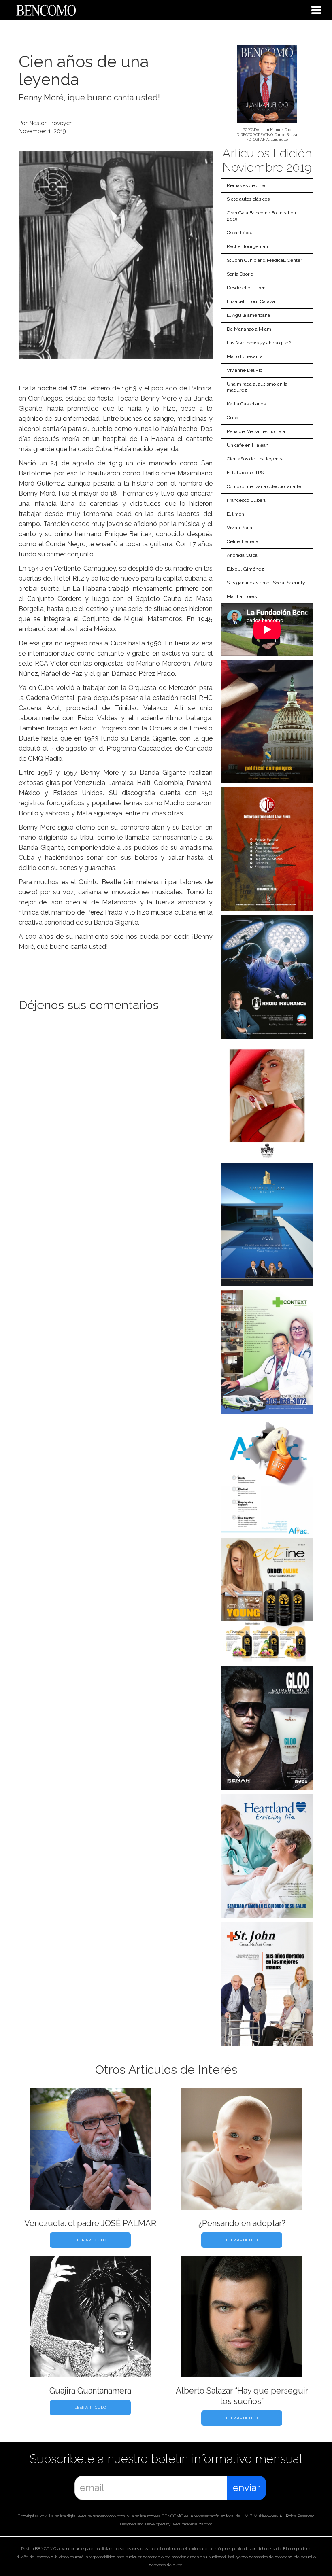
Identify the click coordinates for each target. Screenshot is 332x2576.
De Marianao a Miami (250, 329)
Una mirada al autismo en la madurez (257, 387)
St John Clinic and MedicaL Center (264, 260)
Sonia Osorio (240, 274)
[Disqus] (116, 1131)
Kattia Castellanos (246, 404)
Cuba (233, 418)
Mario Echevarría (245, 356)
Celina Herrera (243, 541)
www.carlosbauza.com (192, 2524)
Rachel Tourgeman (247, 246)
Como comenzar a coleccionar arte (264, 486)
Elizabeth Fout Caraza (251, 301)
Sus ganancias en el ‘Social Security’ (267, 583)
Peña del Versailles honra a (256, 431)
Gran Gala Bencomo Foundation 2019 (261, 216)
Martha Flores (242, 596)
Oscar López (240, 233)
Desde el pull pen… (248, 288)
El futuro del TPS (245, 473)
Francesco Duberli (247, 500)
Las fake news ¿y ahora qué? (259, 343)
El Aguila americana (248, 315)
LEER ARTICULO (90, 2240)
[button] (317, 10)
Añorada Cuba (242, 555)
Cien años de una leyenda (255, 459)
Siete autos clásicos (248, 199)
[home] (38, 9)
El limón (235, 514)
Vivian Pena (239, 528)
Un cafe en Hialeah (248, 445)
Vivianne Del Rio (245, 370)
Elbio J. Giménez (245, 569)
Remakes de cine (246, 185)
